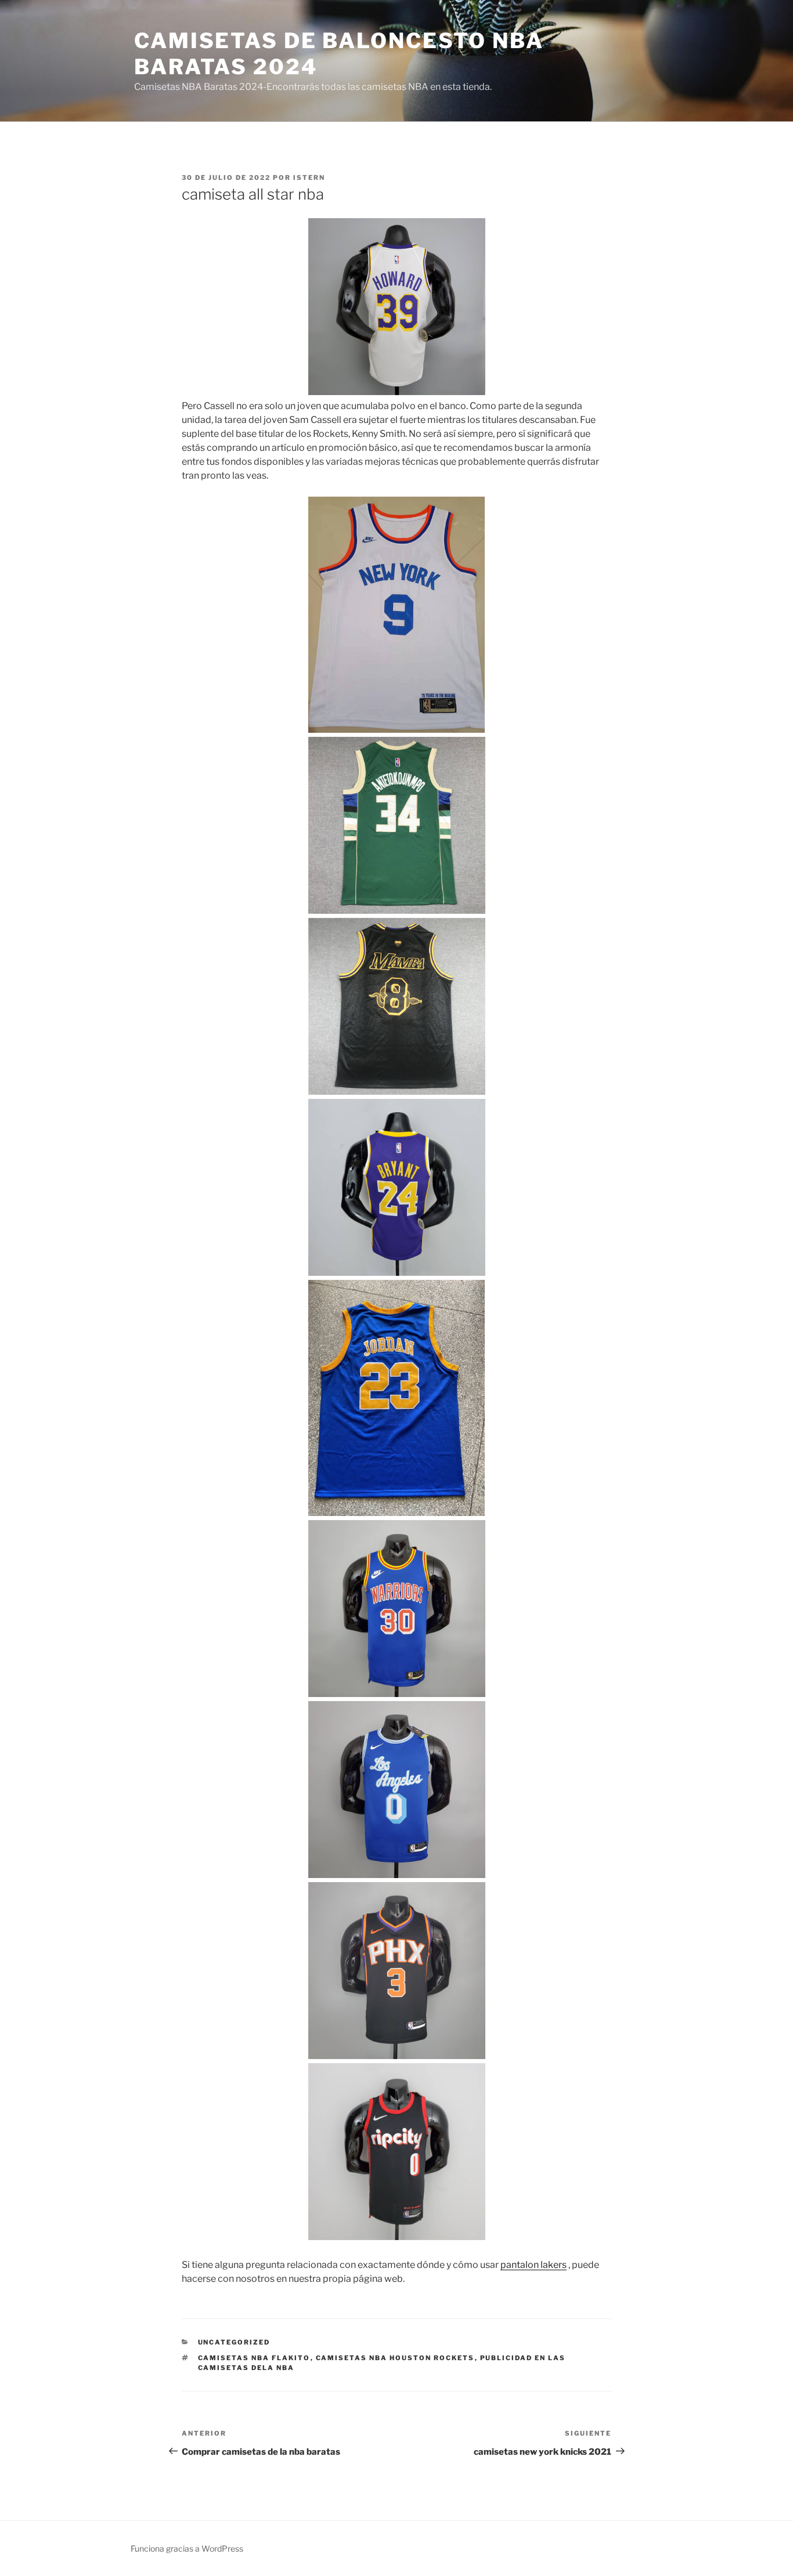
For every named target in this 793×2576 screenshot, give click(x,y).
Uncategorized (234, 2342)
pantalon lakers (534, 2265)
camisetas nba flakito (254, 2358)
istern (309, 178)
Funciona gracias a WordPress (187, 2548)
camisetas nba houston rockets (395, 2358)
